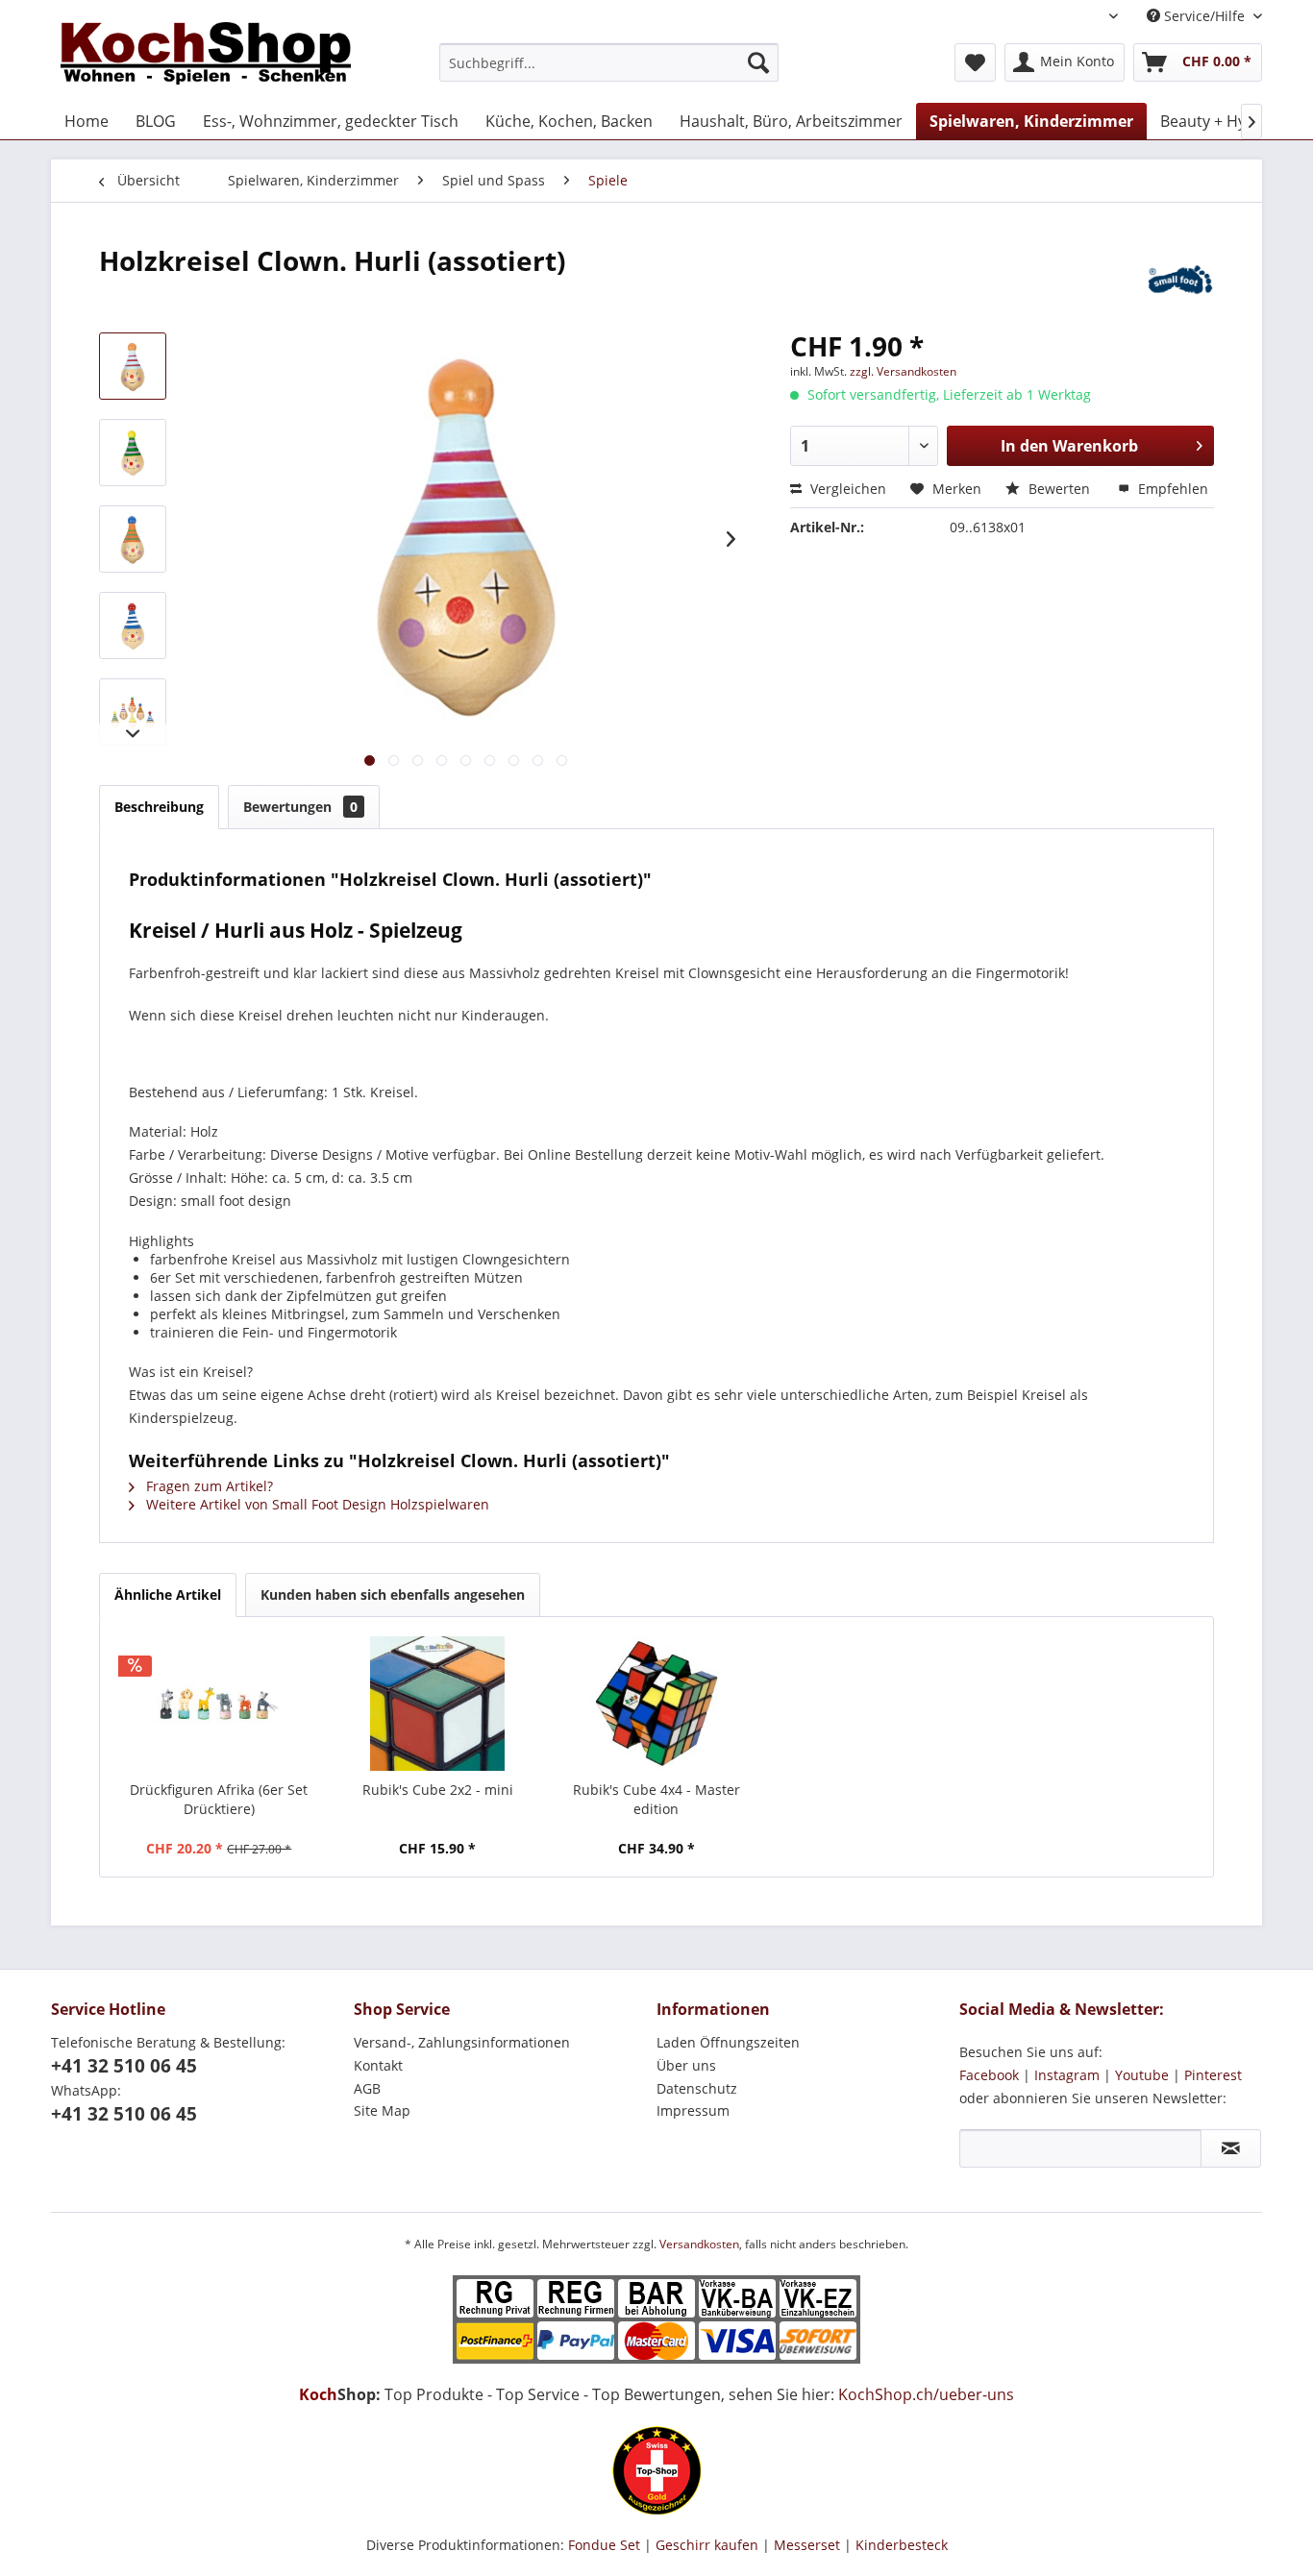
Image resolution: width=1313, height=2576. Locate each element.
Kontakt (378, 2065)
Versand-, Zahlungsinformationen (462, 2042)
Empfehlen (1171, 489)
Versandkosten (699, 2244)
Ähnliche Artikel (168, 1595)
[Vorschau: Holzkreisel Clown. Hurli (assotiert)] (133, 366)
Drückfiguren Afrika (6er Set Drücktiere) (219, 1799)
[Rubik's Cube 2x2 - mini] (438, 1704)
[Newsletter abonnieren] (1231, 2148)
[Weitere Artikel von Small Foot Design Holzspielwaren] (1180, 280)
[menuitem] (609, 62)
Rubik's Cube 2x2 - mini (438, 1790)
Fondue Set (604, 2545)
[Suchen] (758, 62)
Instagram (1067, 2075)
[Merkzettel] (975, 62)
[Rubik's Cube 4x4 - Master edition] (656, 1704)
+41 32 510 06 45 (124, 2066)
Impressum (693, 2110)
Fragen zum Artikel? (208, 1486)
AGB (367, 2088)
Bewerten (1059, 489)
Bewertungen (300, 807)
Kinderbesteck (902, 2545)
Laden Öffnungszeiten (728, 2042)
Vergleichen (846, 489)
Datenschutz (697, 2088)
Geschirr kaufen (707, 2545)
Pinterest (1213, 2075)
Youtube (1142, 2075)
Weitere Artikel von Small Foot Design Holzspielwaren (316, 1504)
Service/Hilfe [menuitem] (1204, 16)
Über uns (686, 2065)
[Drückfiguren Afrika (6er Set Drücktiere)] (219, 1704)
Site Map (382, 2110)
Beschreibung (159, 807)
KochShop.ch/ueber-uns (926, 2394)
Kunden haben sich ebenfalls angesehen (393, 1595)
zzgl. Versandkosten (903, 371)
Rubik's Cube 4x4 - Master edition (656, 1799)
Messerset (807, 2545)
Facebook (989, 2075)
